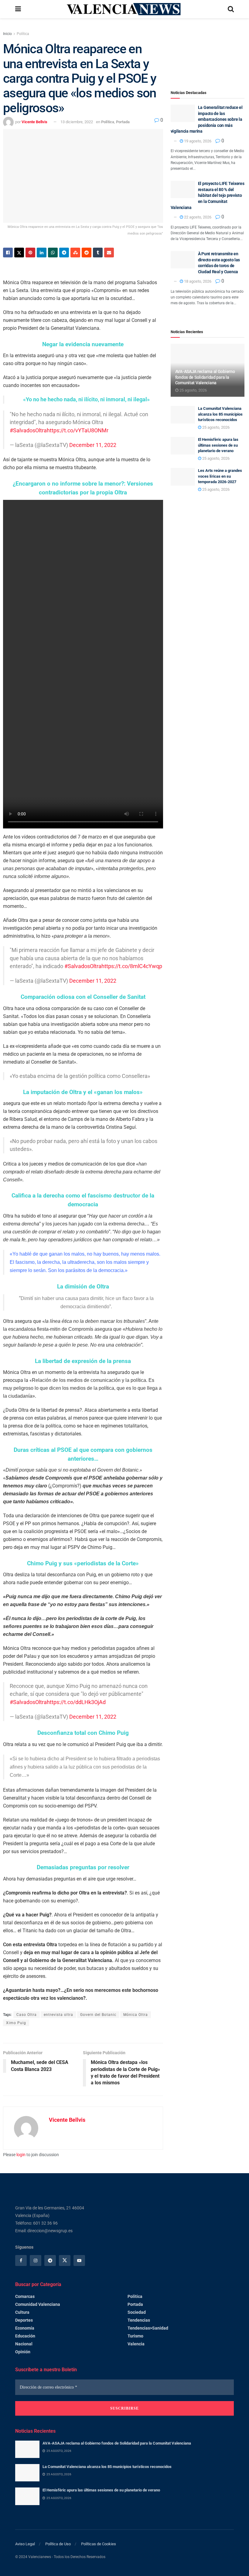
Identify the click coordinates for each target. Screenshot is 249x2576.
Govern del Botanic (98, 2015)
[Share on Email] (109, 253)
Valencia (136, 2344)
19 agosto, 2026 (197, 141)
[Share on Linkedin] (42, 253)
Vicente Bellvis (34, 122)
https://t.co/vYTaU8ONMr (78, 430)
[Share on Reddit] (87, 253)
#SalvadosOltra (28, 430)
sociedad (137, 2312)
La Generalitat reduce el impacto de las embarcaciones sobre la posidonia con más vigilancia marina (207, 119)
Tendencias (139, 2320)
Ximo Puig (16, 2023)
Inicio (7, 34)
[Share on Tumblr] (98, 253)
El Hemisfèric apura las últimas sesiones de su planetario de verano (218, 445)
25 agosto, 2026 (193, 390)
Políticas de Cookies (99, 2544)
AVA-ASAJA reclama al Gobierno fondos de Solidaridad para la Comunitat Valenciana (205, 377)
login (21, 2155)
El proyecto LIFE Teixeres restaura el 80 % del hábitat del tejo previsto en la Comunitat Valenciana (208, 195)
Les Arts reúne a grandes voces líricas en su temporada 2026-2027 (220, 476)
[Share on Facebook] (8, 253)
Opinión (23, 2352)
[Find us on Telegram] (50, 2261)
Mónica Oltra (136, 2015)
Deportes (24, 2320)
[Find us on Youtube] (79, 2261)
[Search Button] (231, 9)
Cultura (22, 2312)
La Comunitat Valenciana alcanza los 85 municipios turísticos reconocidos (220, 414)
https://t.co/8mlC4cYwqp (132, 966)
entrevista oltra (58, 2015)
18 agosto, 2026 (197, 281)
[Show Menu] (18, 9)
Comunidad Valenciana (38, 2304)
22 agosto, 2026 (197, 217)
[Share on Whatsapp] (53, 253)
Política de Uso (58, 2544)
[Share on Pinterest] (30, 253)
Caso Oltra (27, 2015)
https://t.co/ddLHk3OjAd (76, 1702)
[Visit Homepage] (124, 9)
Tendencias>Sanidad (148, 2328)
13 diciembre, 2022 (77, 122)
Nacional (24, 2344)
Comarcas (25, 2296)
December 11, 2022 (93, 445)
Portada (123, 122)
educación (25, 2336)
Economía (25, 2328)
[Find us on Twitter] (65, 2261)
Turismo (135, 2336)
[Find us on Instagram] (36, 2261)
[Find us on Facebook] (21, 2261)
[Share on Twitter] (19, 253)
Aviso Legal (25, 2544)
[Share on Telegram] (64, 253)
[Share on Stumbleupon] (75, 253)
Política (23, 34)
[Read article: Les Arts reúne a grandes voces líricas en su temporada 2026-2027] (183, 477)
